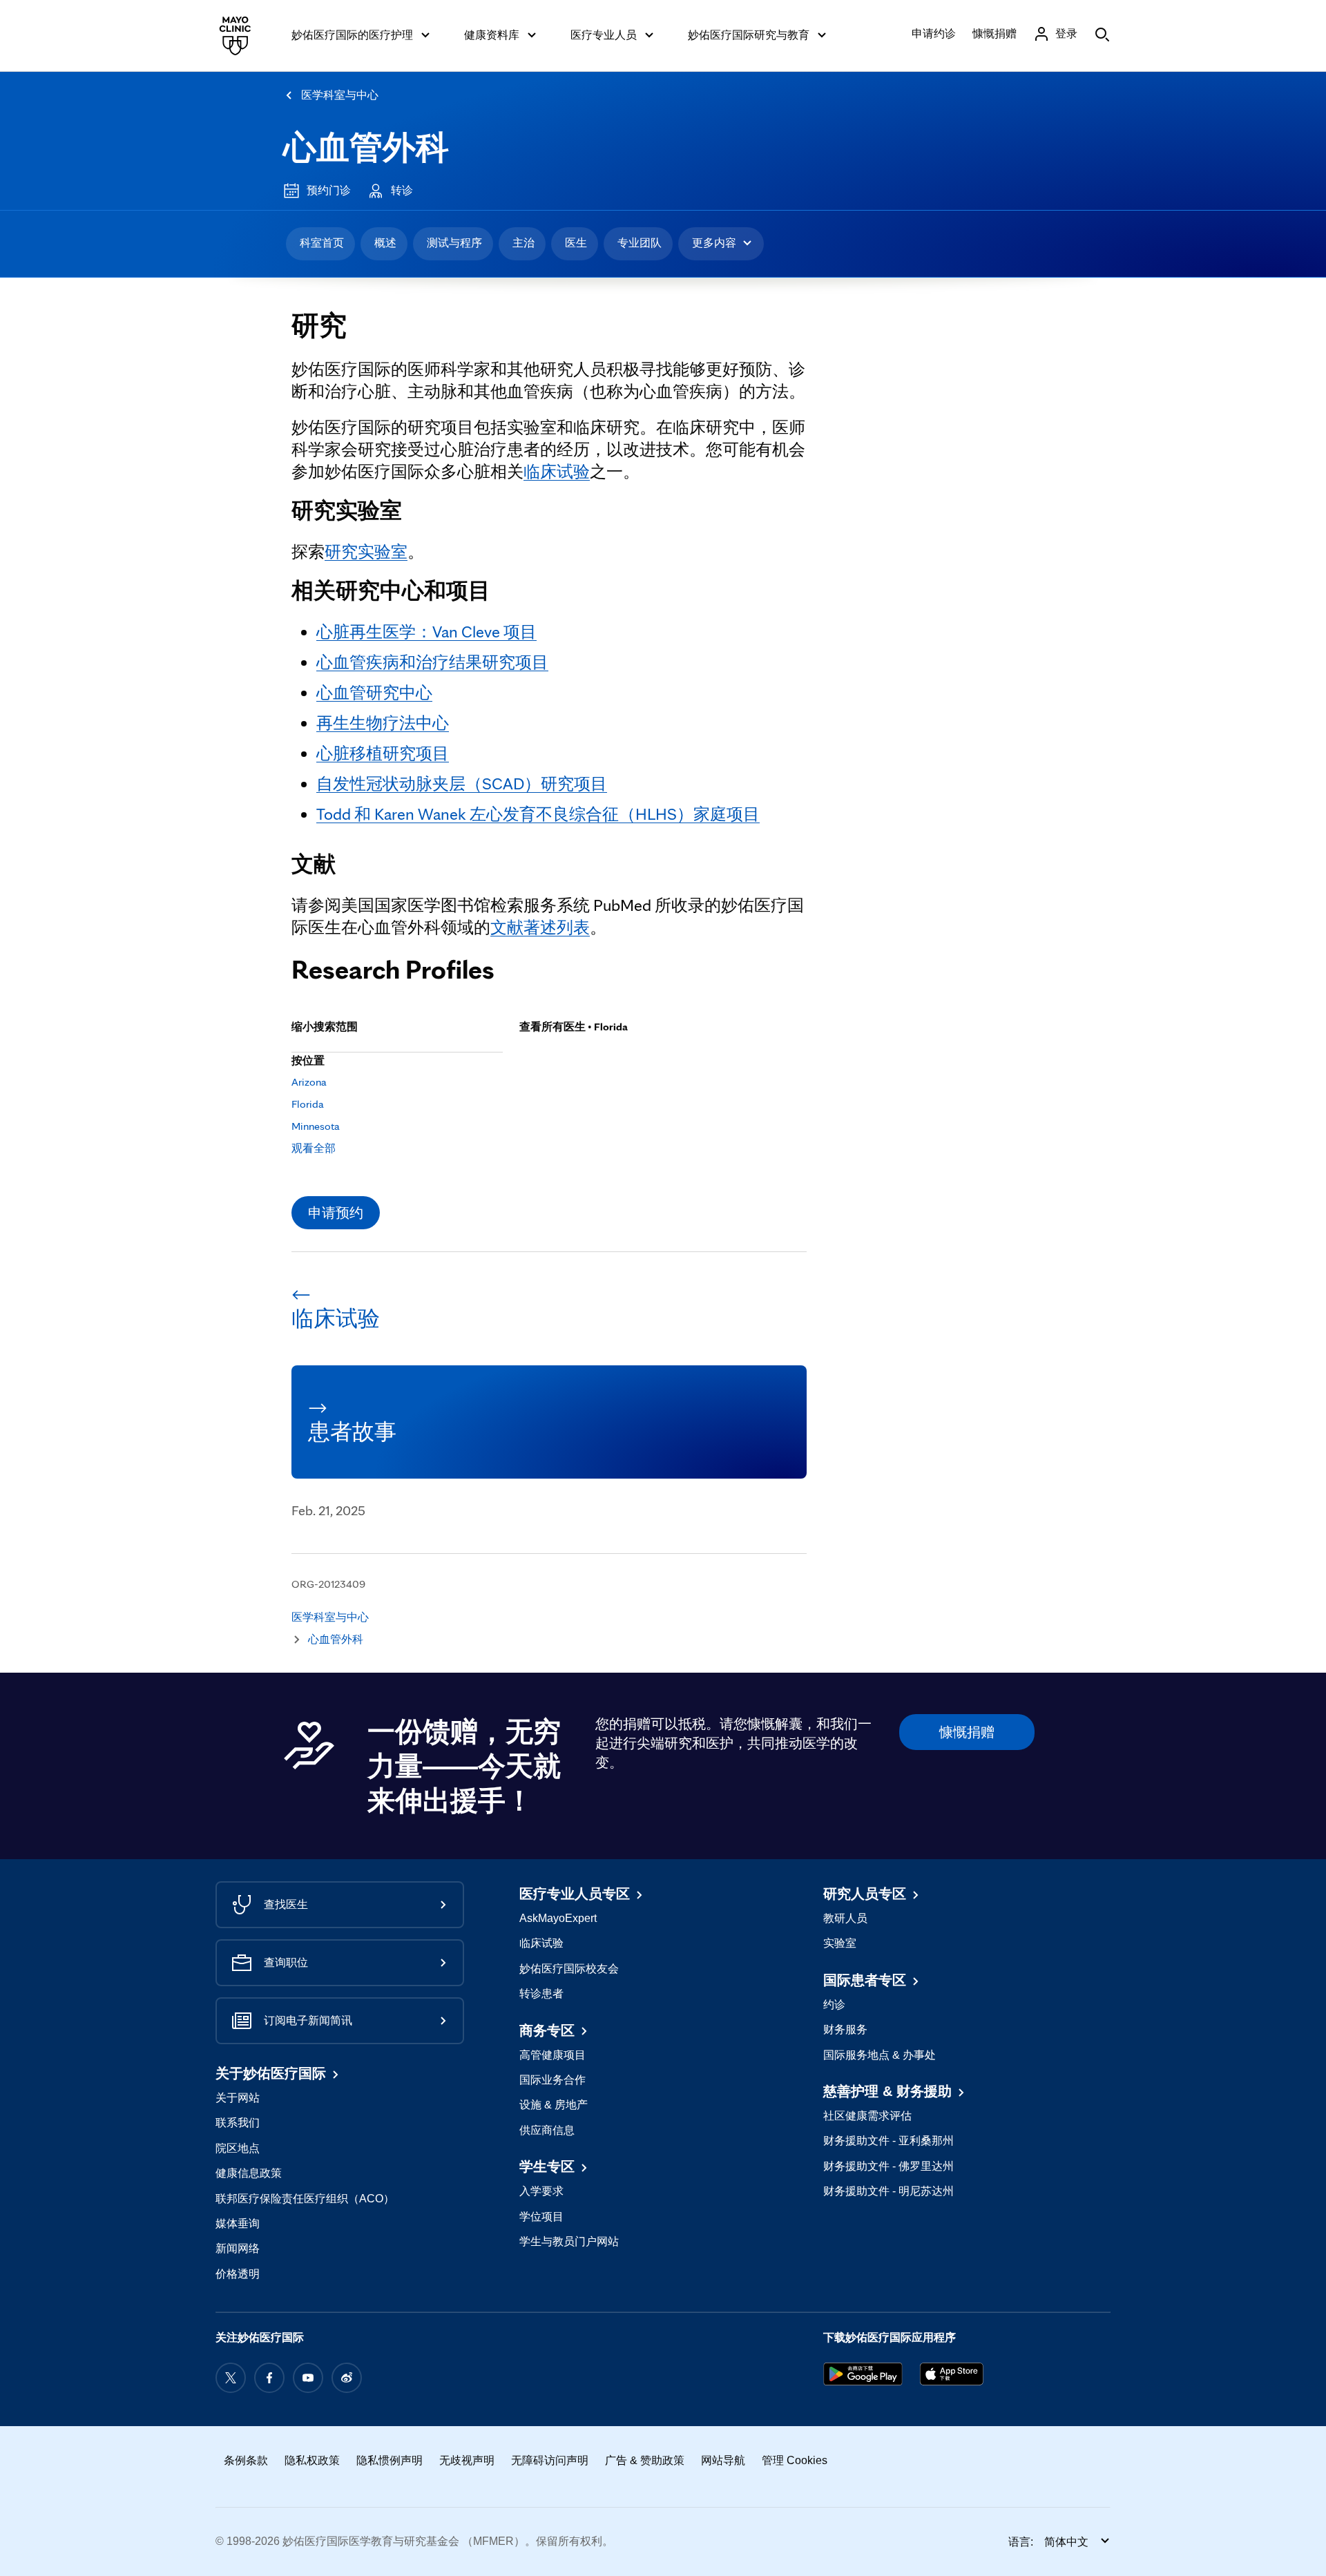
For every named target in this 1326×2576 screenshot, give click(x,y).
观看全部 (314, 1148)
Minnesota (316, 1126)
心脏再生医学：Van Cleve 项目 (426, 632)
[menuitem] (320, 244)
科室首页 (322, 243)
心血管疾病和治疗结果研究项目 (432, 662)
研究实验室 (366, 551)
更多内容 (714, 243)
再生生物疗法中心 (383, 723)
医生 (576, 243)
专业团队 (640, 243)
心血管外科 (366, 147)
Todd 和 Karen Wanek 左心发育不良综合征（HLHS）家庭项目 (538, 814)
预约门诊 (329, 190)
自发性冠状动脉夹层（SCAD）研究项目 (462, 784)
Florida (308, 1104)
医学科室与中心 (340, 95)
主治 (523, 243)
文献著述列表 (540, 927)
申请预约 (336, 1213)
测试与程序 (454, 243)
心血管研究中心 (374, 692)
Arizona (309, 1082)
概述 (385, 243)
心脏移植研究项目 (383, 753)
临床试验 (557, 471)
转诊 (402, 190)
